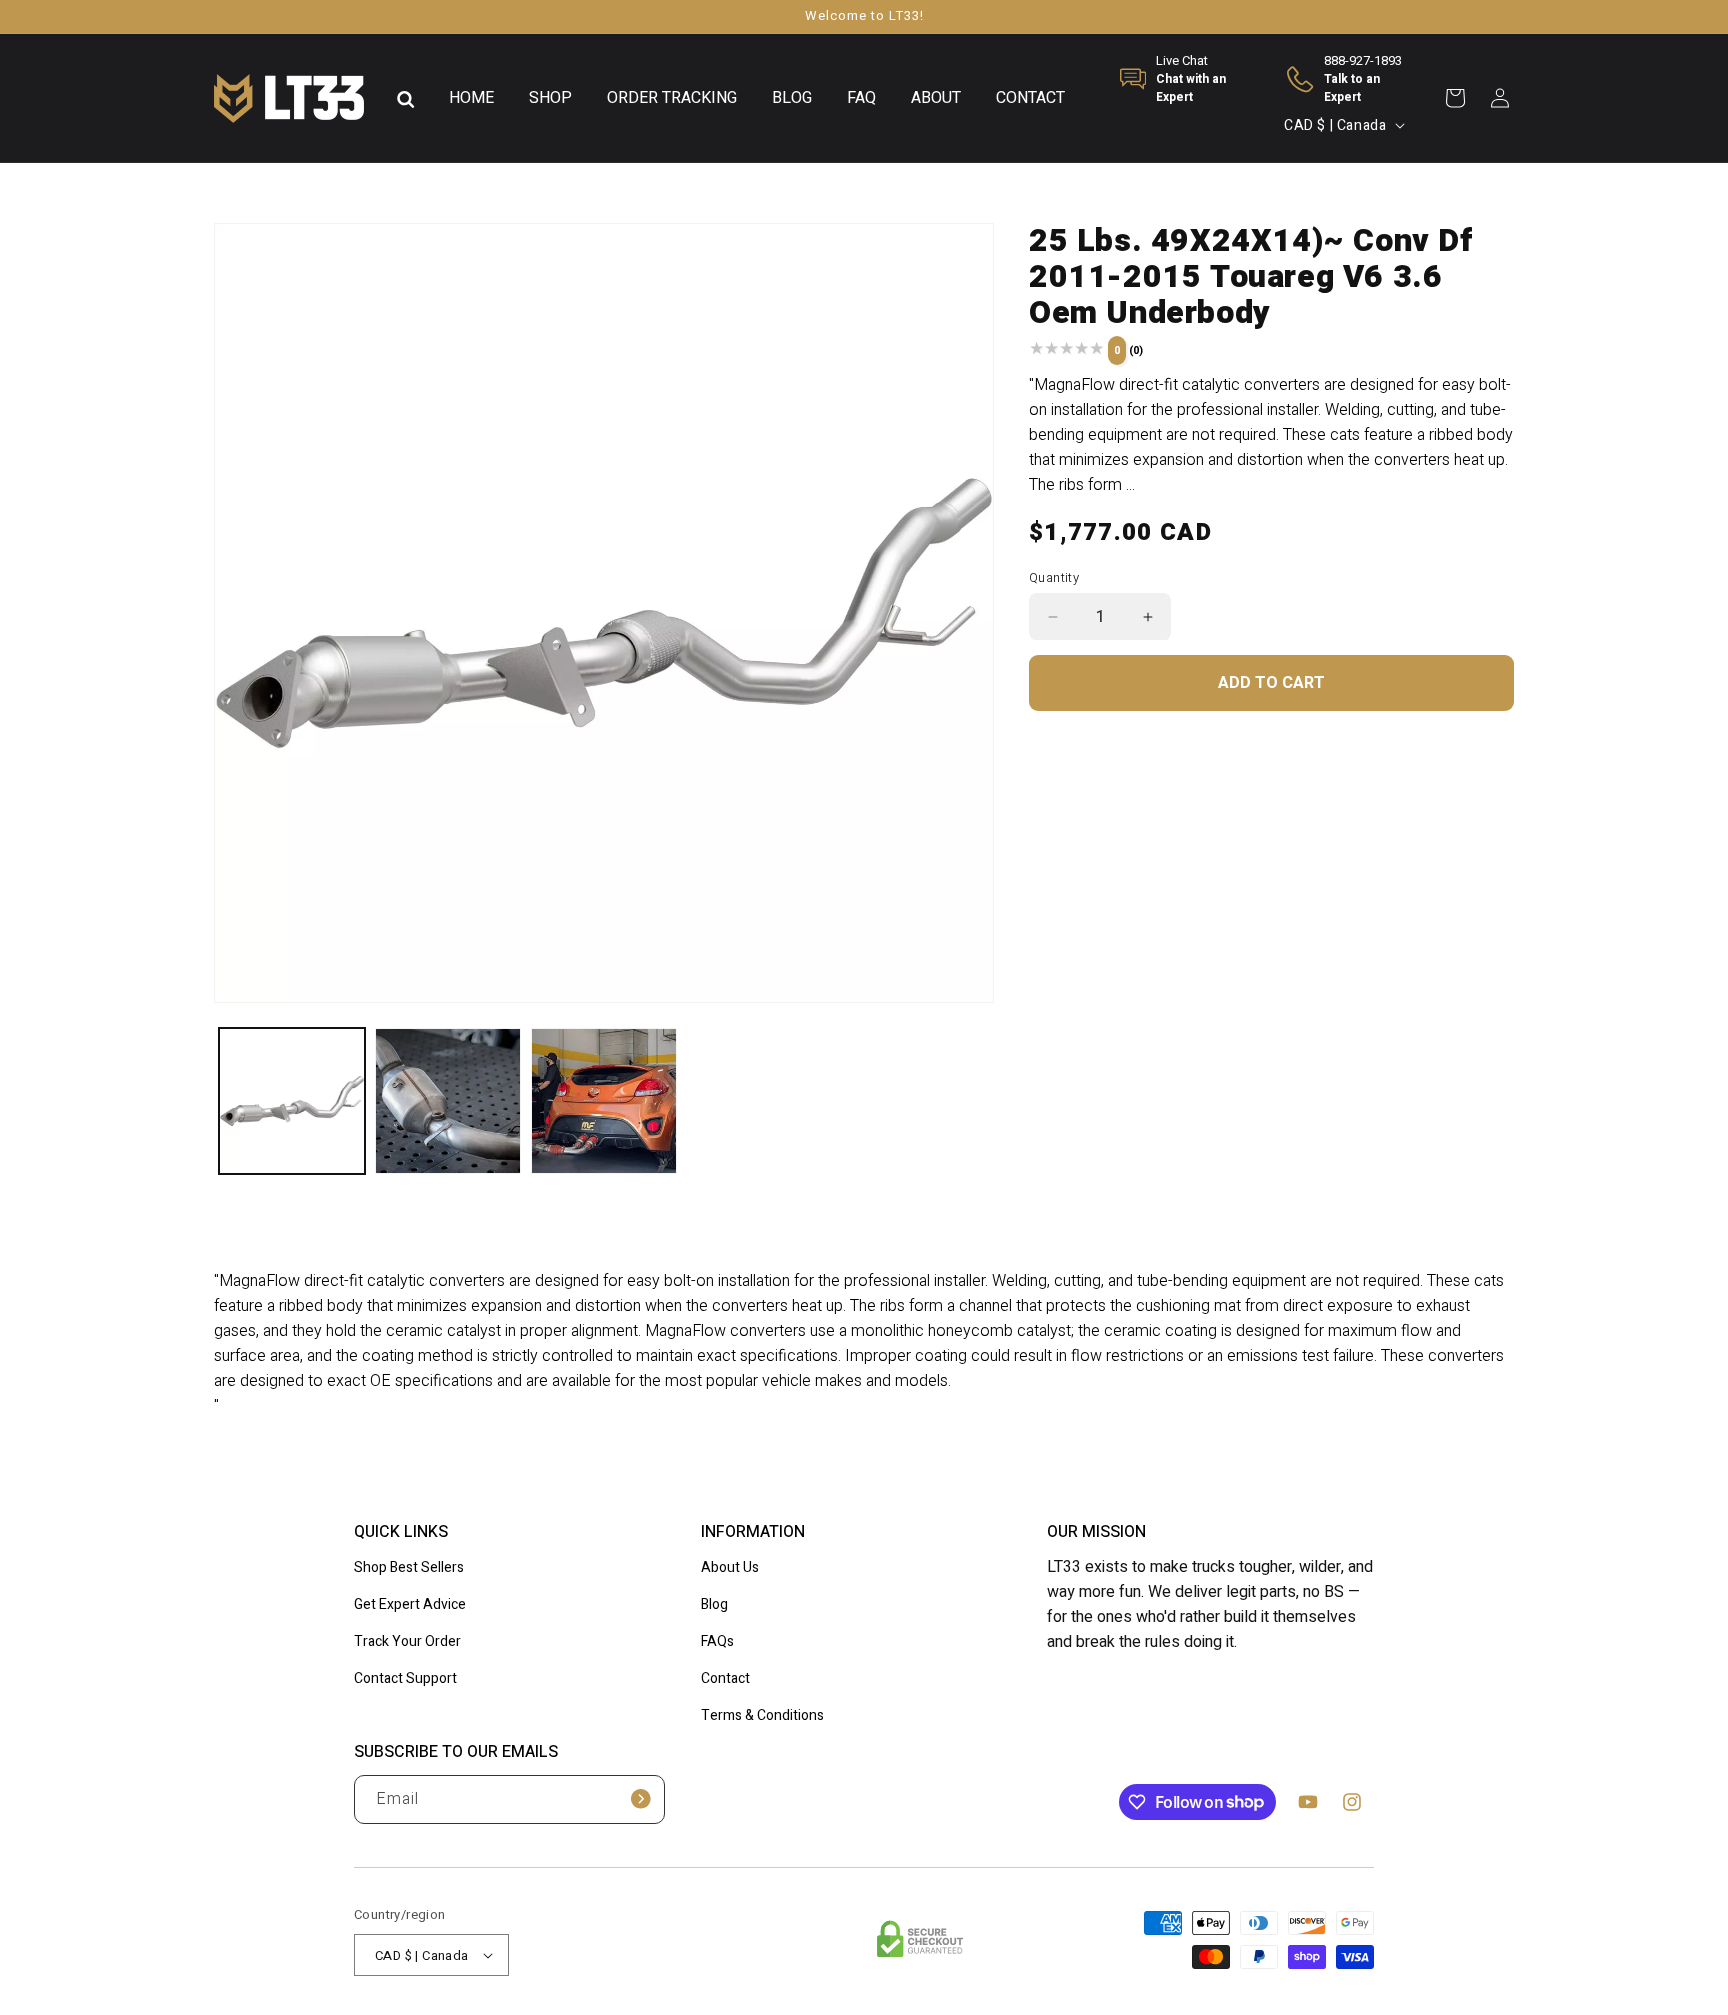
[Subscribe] (641, 1799)
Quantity (1054, 577)
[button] (406, 98)
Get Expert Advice (410, 1604)
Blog (714, 1604)
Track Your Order (407, 1641)
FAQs (717, 1641)
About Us (730, 1567)
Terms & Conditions (762, 1715)
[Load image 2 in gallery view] (448, 1101)
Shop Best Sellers (409, 1567)
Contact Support (405, 1678)
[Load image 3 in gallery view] (604, 1101)
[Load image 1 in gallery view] (292, 1101)
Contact (725, 1678)
